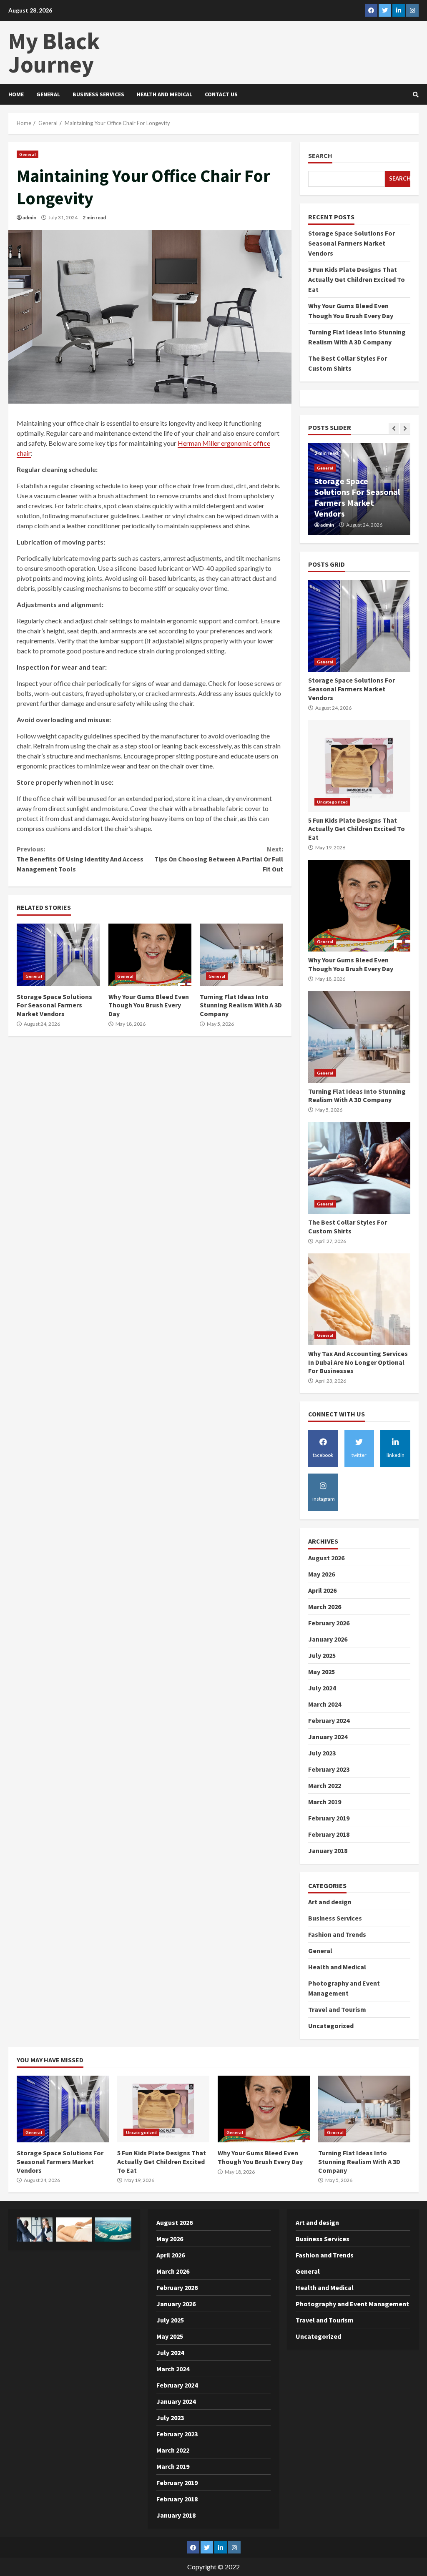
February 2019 (329, 1818)
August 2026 (326, 1558)
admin (29, 217)
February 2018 (329, 1834)
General (48, 94)
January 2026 (328, 1639)
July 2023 (322, 1753)
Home (16, 94)
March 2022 (325, 1785)
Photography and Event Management (352, 2304)
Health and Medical (165, 94)
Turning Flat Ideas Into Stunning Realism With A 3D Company (241, 955)
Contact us (221, 94)
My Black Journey (54, 53)
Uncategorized (332, 802)
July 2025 (322, 1655)
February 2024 (329, 1720)
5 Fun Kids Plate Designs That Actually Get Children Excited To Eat (357, 279)
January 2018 (328, 1850)
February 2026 (329, 1623)
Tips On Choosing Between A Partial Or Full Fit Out (219, 859)
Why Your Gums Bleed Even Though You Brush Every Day (150, 955)
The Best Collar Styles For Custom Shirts (359, 1168)
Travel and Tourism (337, 2009)
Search (320, 156)
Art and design (330, 1902)
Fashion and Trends (337, 1934)
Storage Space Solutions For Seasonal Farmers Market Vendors (58, 955)
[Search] (416, 95)
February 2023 (329, 1769)
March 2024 (325, 1704)
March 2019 (325, 1802)
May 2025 (322, 1672)
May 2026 (322, 1574)
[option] (359, 489)
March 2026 (325, 1607)
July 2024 (322, 1688)
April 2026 (322, 1590)
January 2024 (328, 1737)
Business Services (98, 94)
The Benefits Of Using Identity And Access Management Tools (80, 859)
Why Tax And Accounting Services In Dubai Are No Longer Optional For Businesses (359, 1299)
